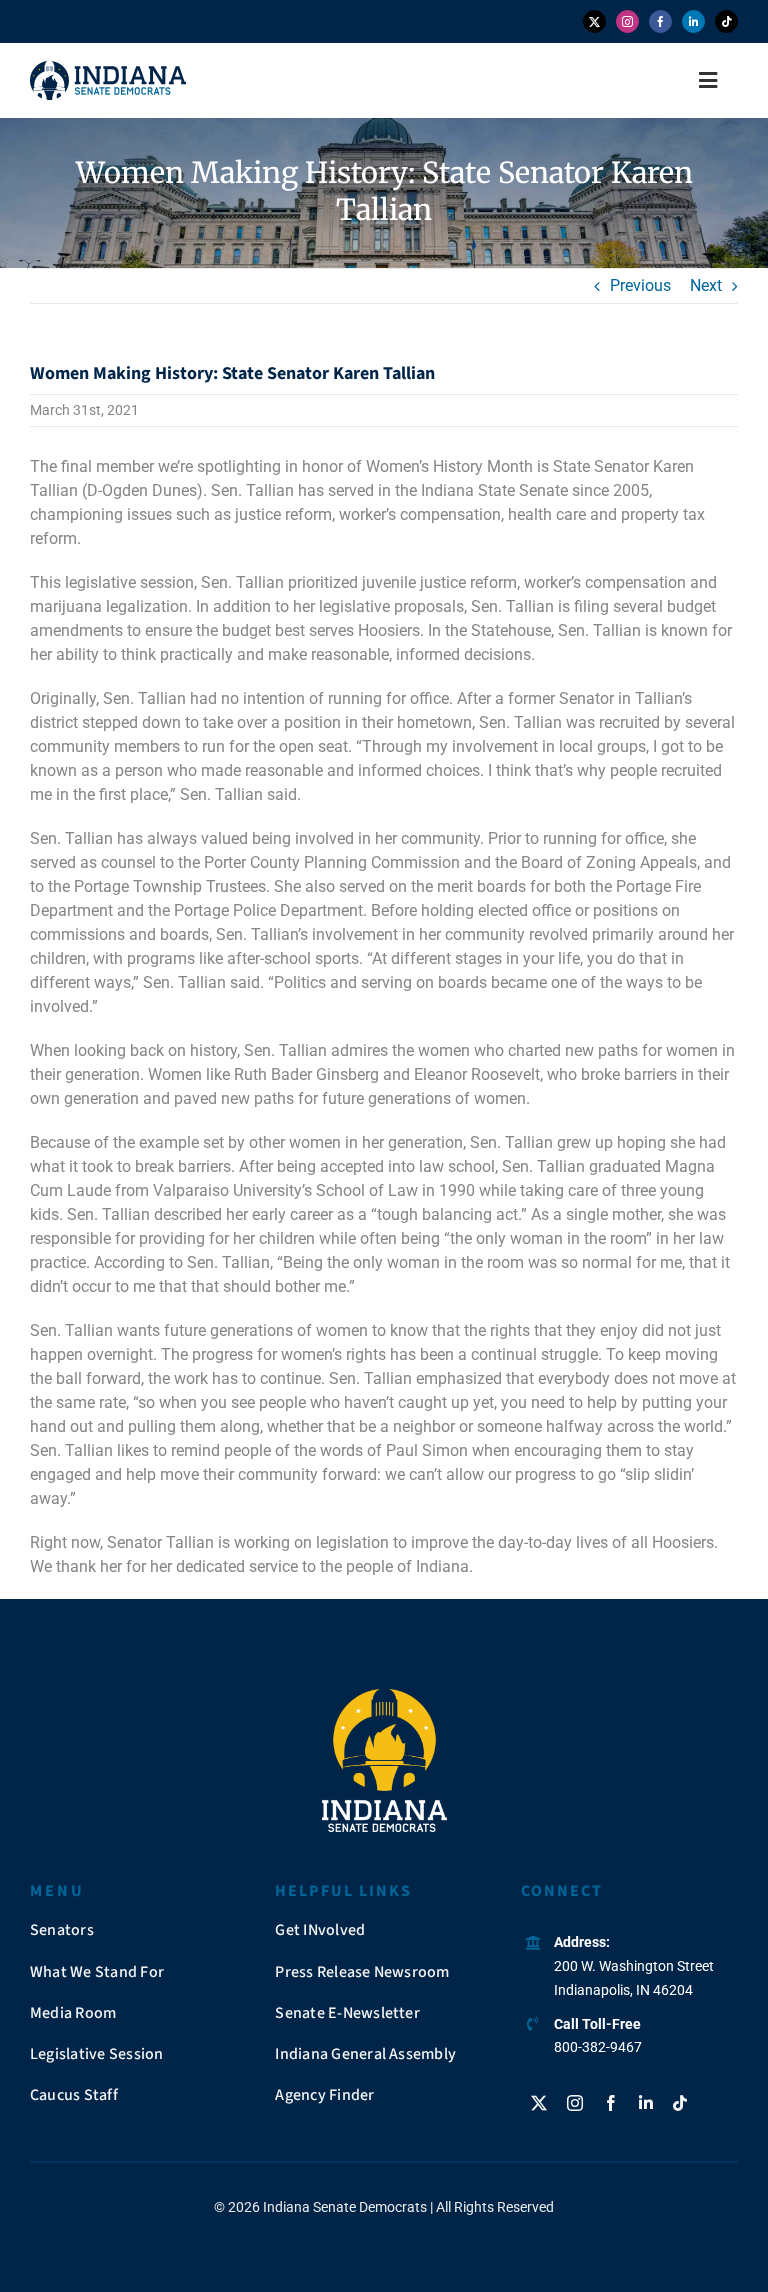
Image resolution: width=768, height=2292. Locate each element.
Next (706, 285)
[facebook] (660, 21)
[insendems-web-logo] (108, 68)
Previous (640, 285)
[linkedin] (693, 21)
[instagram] (627, 21)
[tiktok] (726, 21)
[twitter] (594, 21)
